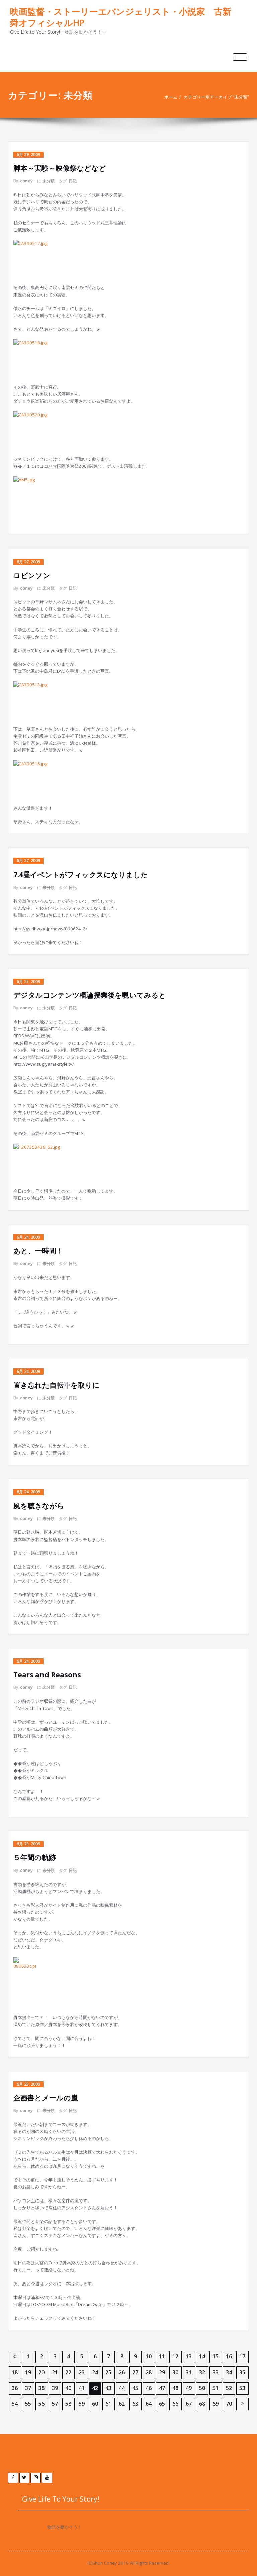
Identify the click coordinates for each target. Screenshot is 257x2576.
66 (175, 2404)
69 (216, 2404)
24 (95, 2372)
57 (55, 2404)
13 (189, 2356)
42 (95, 2388)
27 (135, 2372)
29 (162, 2372)
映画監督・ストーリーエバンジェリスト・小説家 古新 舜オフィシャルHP (121, 17)
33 (216, 2372)
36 (15, 2388)
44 (122, 2388)
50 (202, 2388)
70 (229, 2404)
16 (229, 2356)
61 (108, 2404)
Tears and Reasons (47, 1675)
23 (82, 2372)
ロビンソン (32, 575)
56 (41, 2404)
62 (122, 2404)
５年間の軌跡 (35, 1857)
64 (149, 2404)
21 (55, 2372)
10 (149, 2356)
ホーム (171, 97)
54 (15, 2404)
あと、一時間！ (38, 1251)
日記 (73, 181)
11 (162, 2356)
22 (68, 2372)
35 (242, 2372)
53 (242, 2388)
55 (28, 2404)
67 (189, 2404)
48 (175, 2388)
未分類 (49, 181)
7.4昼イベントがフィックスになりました (81, 875)
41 (82, 2388)
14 (202, 2356)
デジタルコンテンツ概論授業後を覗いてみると (90, 995)
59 (82, 2404)
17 (242, 2356)
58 (68, 2404)
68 (202, 2404)
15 (216, 2356)
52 (229, 2388)
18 (15, 2372)
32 (202, 2372)
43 (108, 2388)
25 (108, 2372)
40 (68, 2388)
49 (189, 2388)
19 (28, 2372)
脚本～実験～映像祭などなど (60, 168)
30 (175, 2372)
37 (28, 2388)
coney (26, 181)
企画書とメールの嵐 (46, 2098)
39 (55, 2388)
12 (175, 2356)
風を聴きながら (39, 1506)
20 (41, 2372)
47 (162, 2388)
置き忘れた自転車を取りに (57, 1385)
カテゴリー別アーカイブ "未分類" (216, 97)
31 (189, 2372)
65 (162, 2404)
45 (135, 2388)
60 (95, 2404)
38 (41, 2388)
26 (122, 2372)
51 (216, 2388)
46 (149, 2388)
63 (135, 2404)
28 (149, 2372)
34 (229, 2372)
